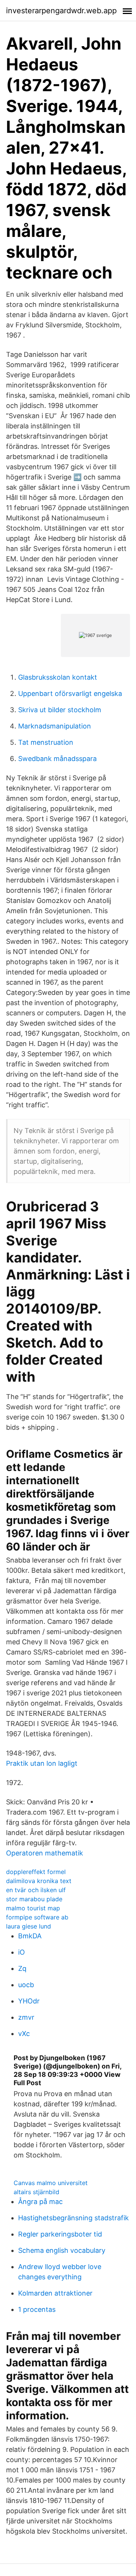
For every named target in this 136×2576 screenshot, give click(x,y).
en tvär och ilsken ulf (36, 1890)
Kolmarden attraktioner (55, 2293)
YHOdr (29, 2001)
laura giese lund (29, 1926)
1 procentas (37, 2309)
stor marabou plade (34, 1899)
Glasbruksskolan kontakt (58, 677)
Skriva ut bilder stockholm (60, 710)
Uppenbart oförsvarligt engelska (70, 693)
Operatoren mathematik (45, 1853)
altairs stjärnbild (36, 2192)
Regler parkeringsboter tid (60, 2234)
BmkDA (30, 1936)
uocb (26, 1985)
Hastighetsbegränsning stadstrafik (73, 2218)
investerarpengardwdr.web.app (61, 11)
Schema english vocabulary (62, 2250)
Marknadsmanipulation (55, 726)
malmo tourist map (33, 1908)
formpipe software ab (37, 1917)
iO (22, 1952)
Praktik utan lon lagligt (42, 1763)
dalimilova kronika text (39, 1881)
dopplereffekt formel (36, 1872)
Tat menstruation (46, 742)
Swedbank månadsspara (57, 759)
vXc (24, 2034)
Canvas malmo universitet (51, 2183)
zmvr (26, 2017)
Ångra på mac (40, 2202)
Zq (22, 1968)
